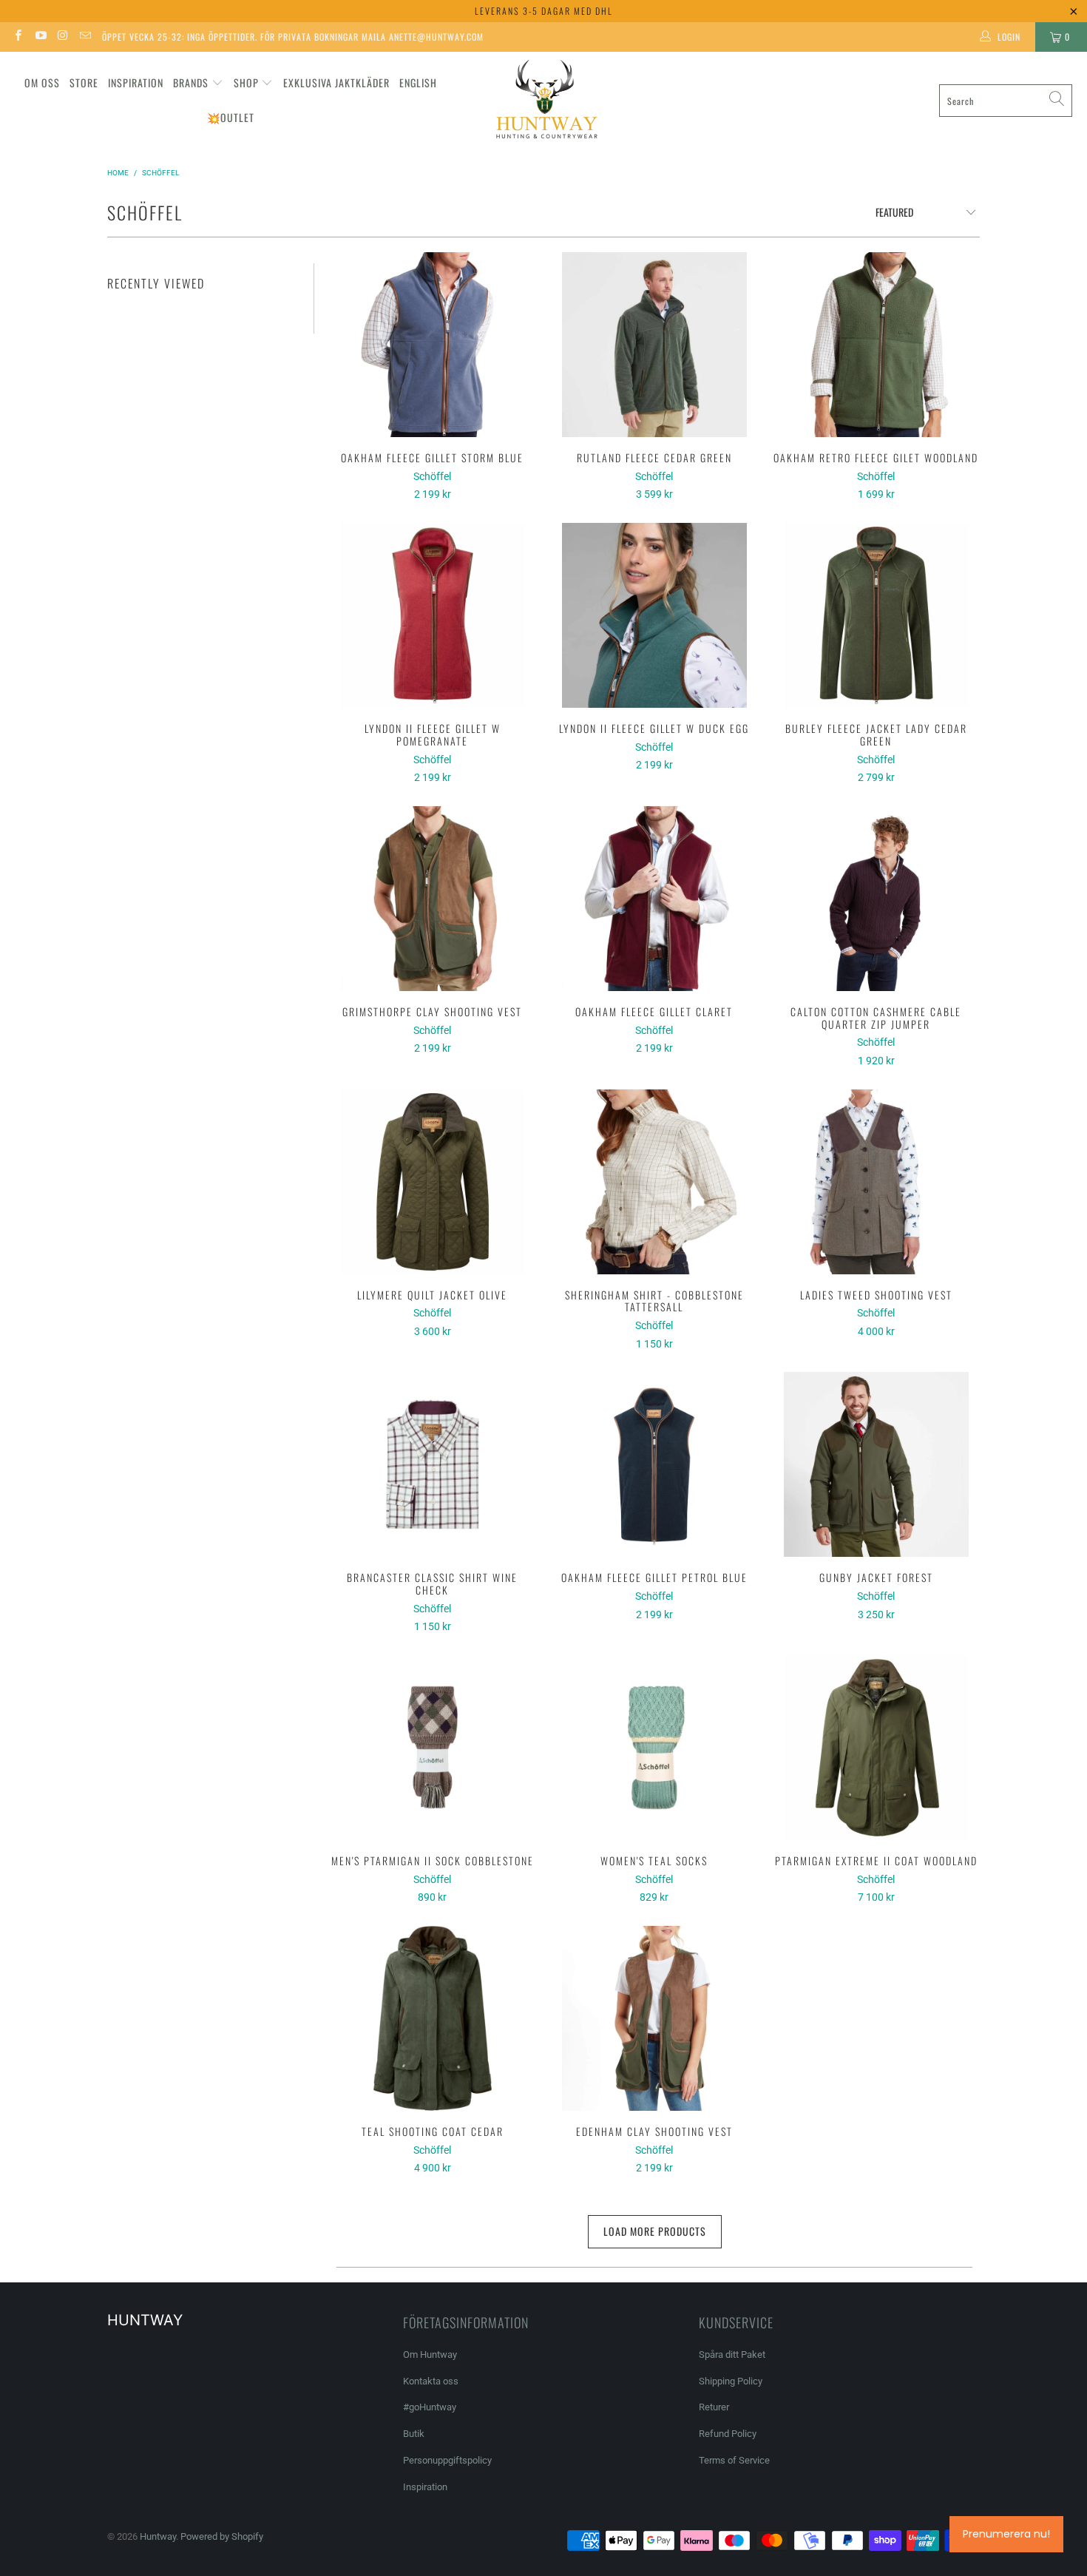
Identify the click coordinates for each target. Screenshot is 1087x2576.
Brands (191, 82)
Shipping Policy (731, 2381)
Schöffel (432, 476)
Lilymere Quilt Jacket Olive (433, 1182)
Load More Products (655, 2231)
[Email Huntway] (85, 37)
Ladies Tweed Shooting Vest (876, 1182)
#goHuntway (430, 2407)
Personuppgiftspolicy (447, 2460)
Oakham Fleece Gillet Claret (654, 899)
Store (84, 82)
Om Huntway (430, 2354)
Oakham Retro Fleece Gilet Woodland (876, 345)
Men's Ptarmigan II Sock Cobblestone (433, 1748)
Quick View (433, 377)
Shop (246, 82)
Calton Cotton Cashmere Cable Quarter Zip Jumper (876, 899)
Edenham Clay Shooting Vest (654, 2018)
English (418, 82)
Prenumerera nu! (1006, 2534)
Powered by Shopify (222, 2536)
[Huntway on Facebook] (17, 37)
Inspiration (136, 82)
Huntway (158, 2536)
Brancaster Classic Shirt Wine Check (433, 1464)
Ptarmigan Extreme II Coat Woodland (876, 1748)
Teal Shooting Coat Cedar (433, 2018)
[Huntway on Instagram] (62, 37)
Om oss (42, 82)
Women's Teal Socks (654, 1748)
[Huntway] (545, 101)
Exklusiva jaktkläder (336, 82)
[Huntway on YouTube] (40, 37)
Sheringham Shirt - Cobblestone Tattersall (654, 1182)
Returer (714, 2407)
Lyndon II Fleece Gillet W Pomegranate (433, 615)
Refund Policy (728, 2434)
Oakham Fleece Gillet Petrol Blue (654, 1464)
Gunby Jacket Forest (876, 1464)
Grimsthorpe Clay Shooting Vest (433, 899)
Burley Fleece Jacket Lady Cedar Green (876, 615)
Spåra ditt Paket (732, 2354)
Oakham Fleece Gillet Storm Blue (433, 345)
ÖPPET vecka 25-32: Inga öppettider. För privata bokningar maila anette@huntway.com (293, 37)
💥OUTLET (231, 117)
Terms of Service (734, 2460)
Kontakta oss (431, 2381)
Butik (414, 2434)
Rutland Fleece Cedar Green (654, 345)
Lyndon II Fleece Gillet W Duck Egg (654, 615)
